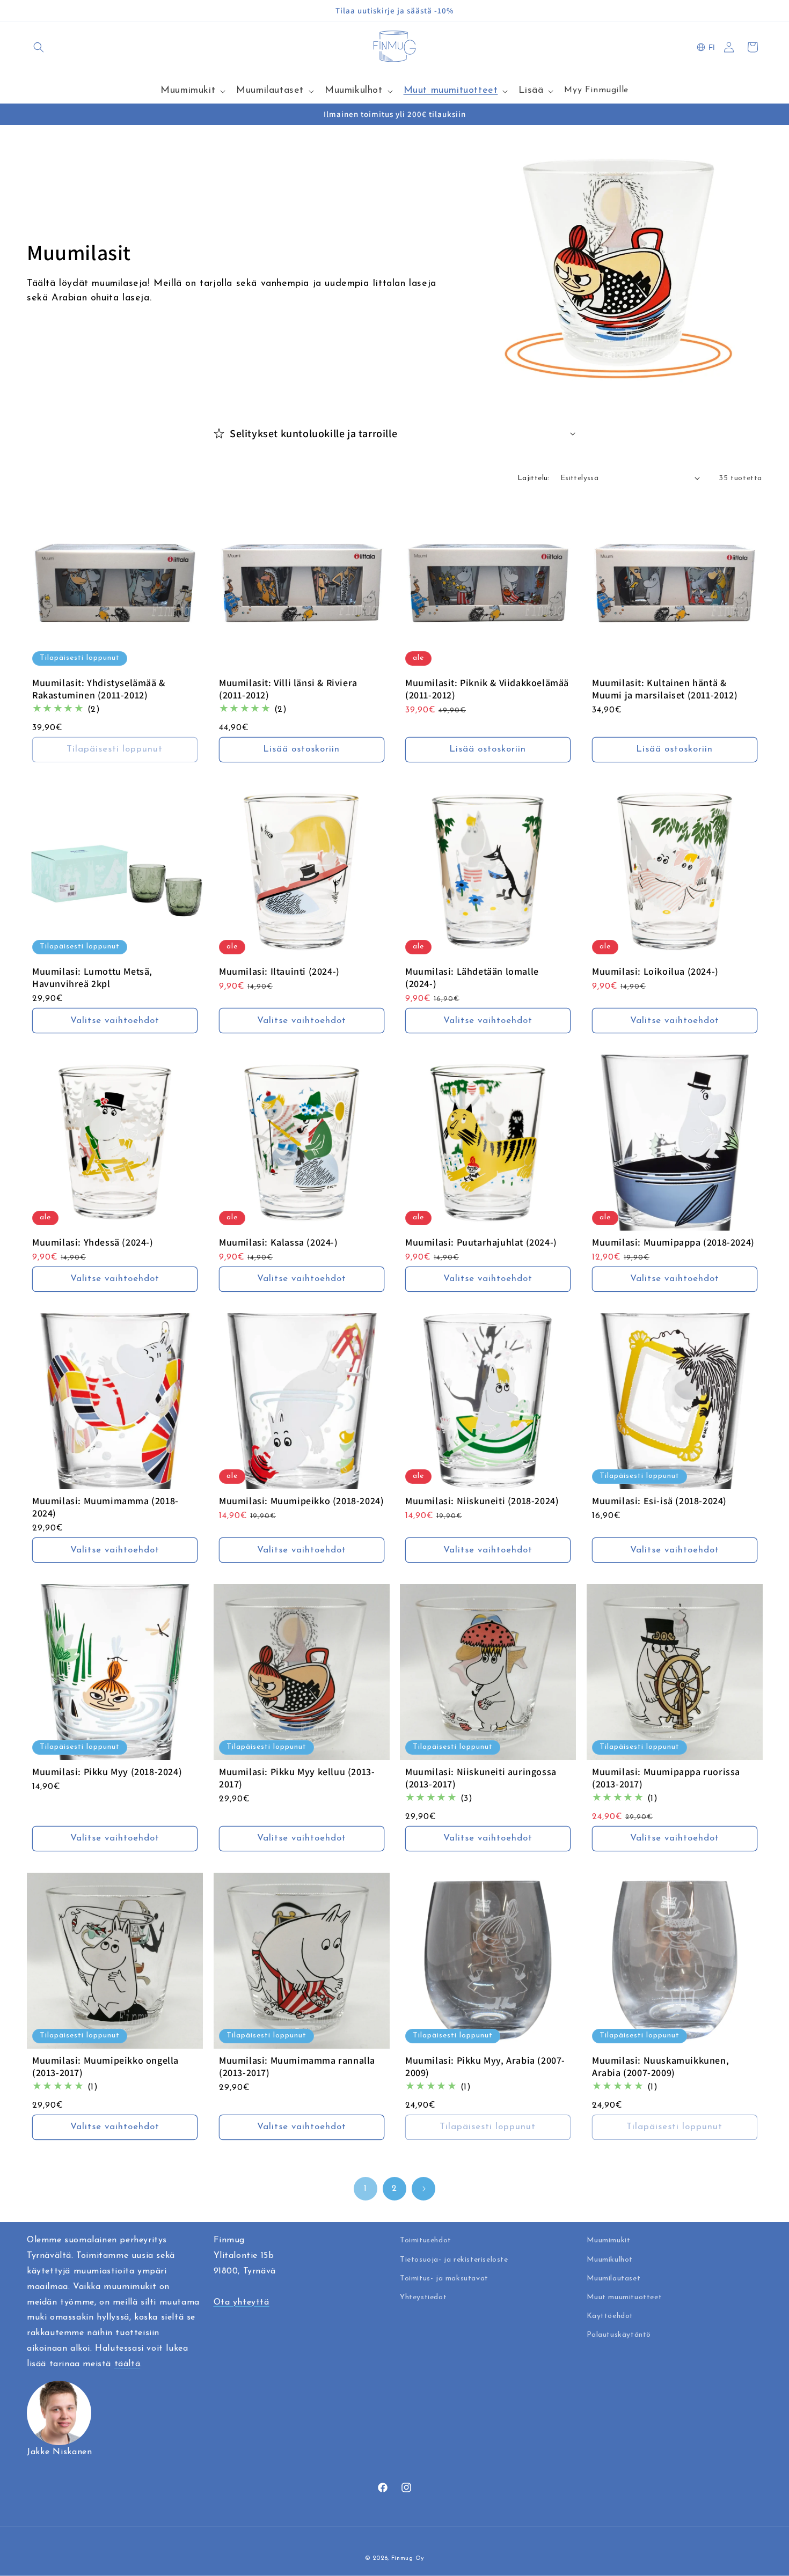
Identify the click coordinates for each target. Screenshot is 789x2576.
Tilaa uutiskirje (395, 1372)
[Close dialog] (502, 1151)
